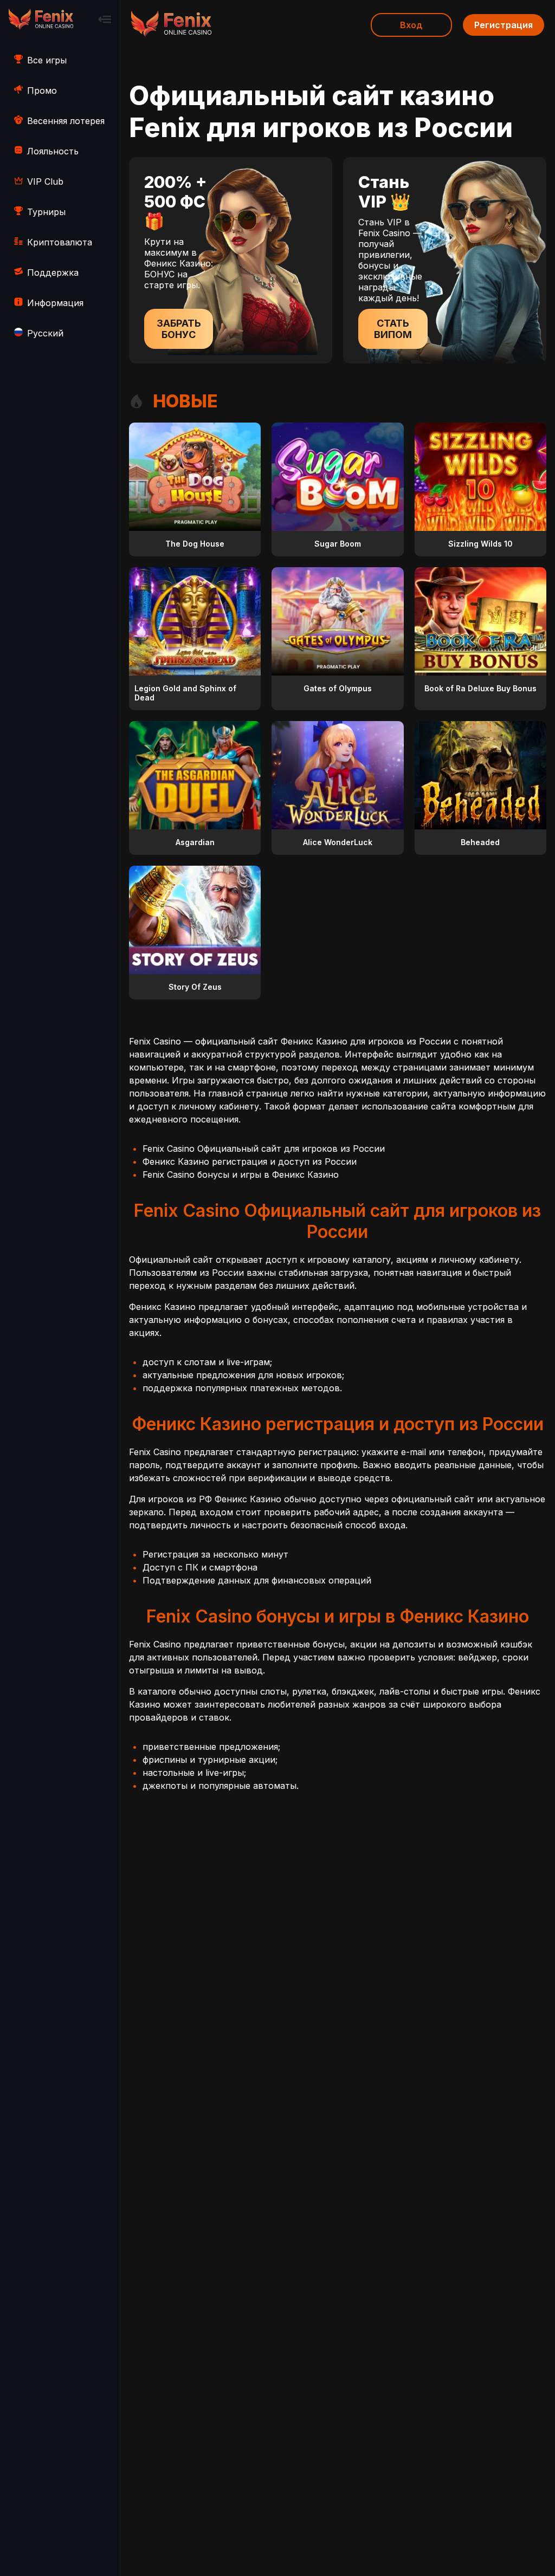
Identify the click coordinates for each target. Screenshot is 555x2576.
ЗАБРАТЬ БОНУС (179, 329)
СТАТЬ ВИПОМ (393, 329)
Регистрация (504, 25)
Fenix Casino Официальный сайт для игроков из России (264, 1149)
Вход (411, 25)
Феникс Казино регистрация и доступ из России (250, 1162)
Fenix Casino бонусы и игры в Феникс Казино (241, 1175)
